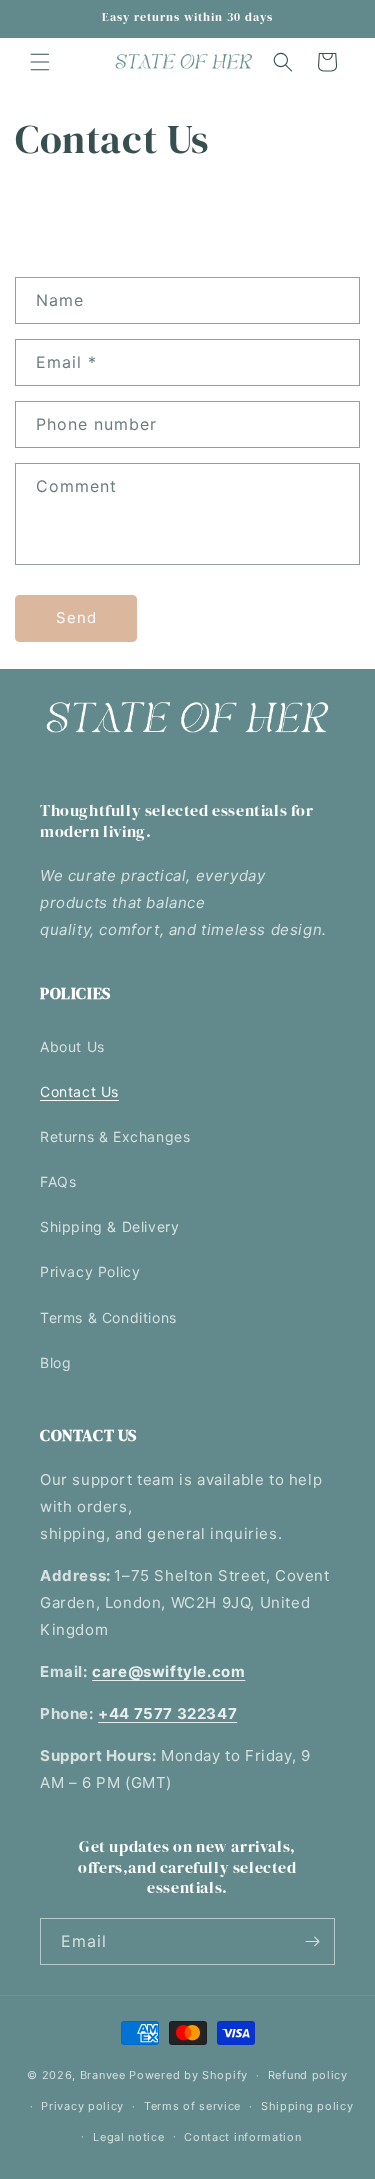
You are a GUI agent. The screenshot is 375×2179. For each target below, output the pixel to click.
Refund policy (308, 2075)
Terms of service (192, 2106)
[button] (40, 62)
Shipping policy (307, 2106)
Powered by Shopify (188, 2075)
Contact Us (79, 1091)
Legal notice (128, 2137)
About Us (72, 1046)
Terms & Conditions (108, 1317)
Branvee (103, 2075)
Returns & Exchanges (115, 1136)
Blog (55, 1362)
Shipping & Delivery (109, 1226)
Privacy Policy (90, 1271)
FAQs (58, 1181)
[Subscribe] (312, 1941)
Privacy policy (82, 2106)
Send (76, 617)
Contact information (242, 2137)
